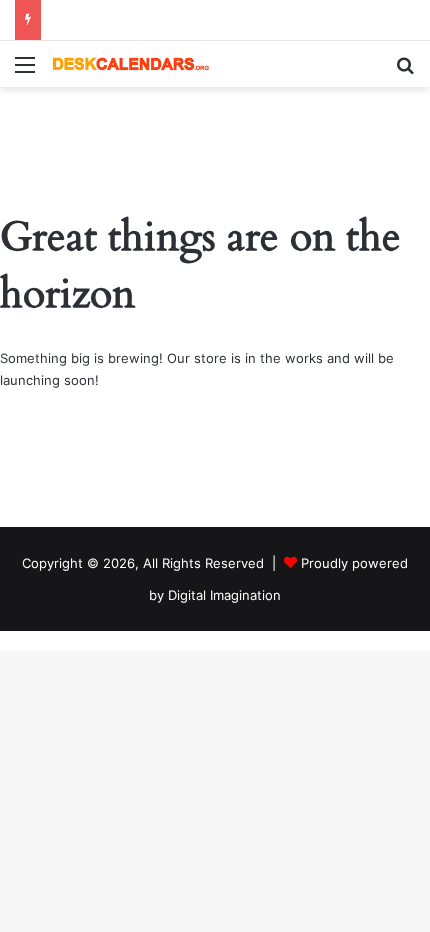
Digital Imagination (224, 595)
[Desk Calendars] (130, 64)
